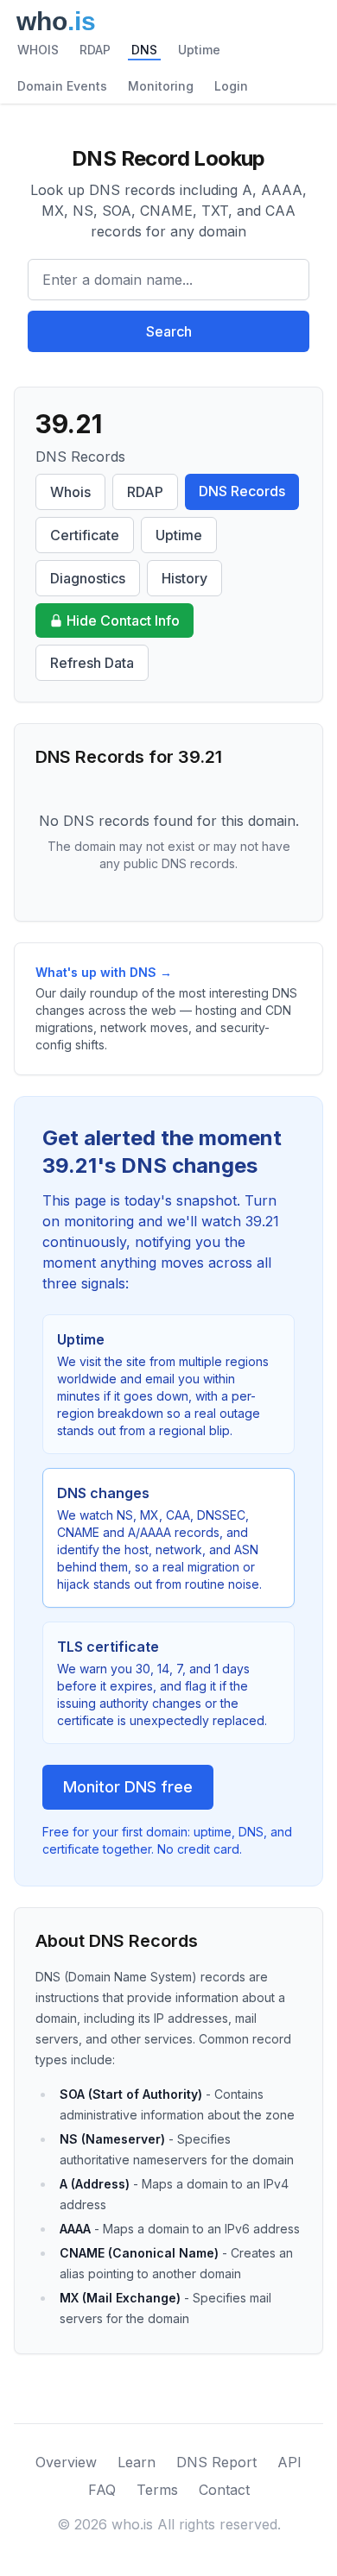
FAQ (102, 2490)
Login (231, 86)
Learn (137, 2462)
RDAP (95, 50)
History (184, 578)
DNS (144, 50)
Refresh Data (92, 663)
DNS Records (242, 491)
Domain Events (62, 86)
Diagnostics (88, 578)
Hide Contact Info (123, 620)
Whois (70, 492)
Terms (157, 2490)
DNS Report (216, 2462)
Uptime (199, 50)
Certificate (85, 535)
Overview (66, 2462)
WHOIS (38, 50)
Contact (224, 2490)
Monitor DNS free (128, 1787)
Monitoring (161, 86)
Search (169, 331)
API (289, 2462)
